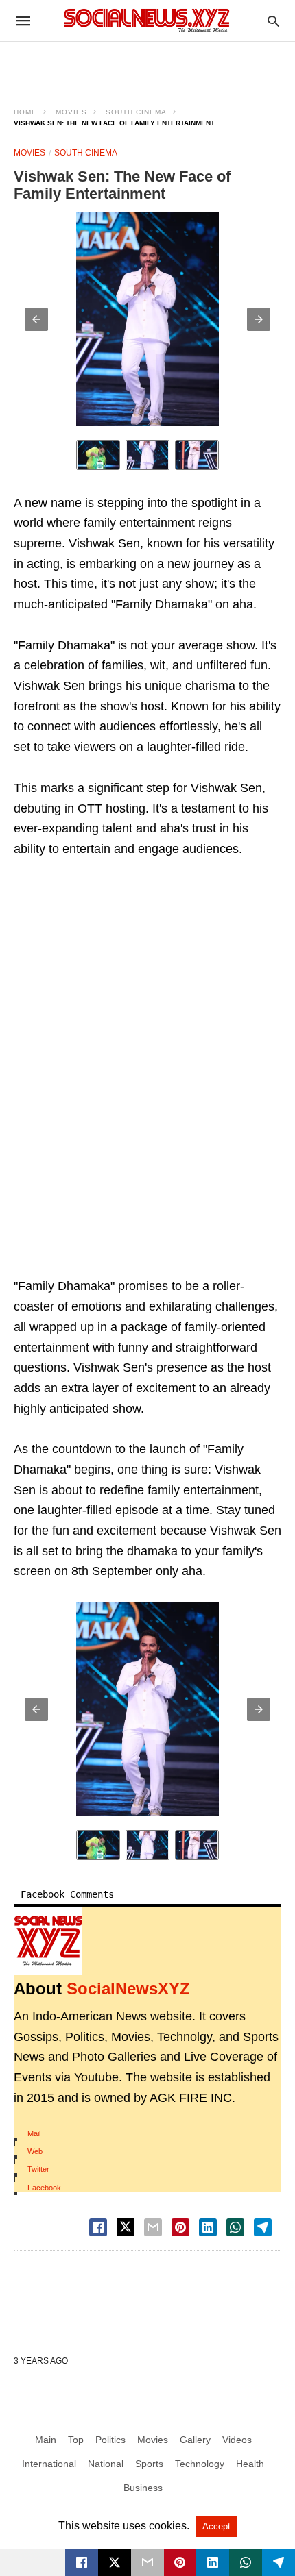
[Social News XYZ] (147, 20)
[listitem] (98, 455)
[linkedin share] (208, 2227)
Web (35, 2151)
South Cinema (136, 112)
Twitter (38, 2169)
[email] (147, 2562)
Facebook (44, 2188)
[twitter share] (126, 2227)
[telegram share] (263, 2227)
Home (25, 112)
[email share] (153, 2227)
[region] (147, 66)
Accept (216, 2526)
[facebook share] (98, 2227)
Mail (34, 2133)
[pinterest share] (180, 2227)
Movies (71, 112)
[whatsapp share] (235, 2227)
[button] (36, 319)
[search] (273, 21)
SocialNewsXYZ (128, 1989)
